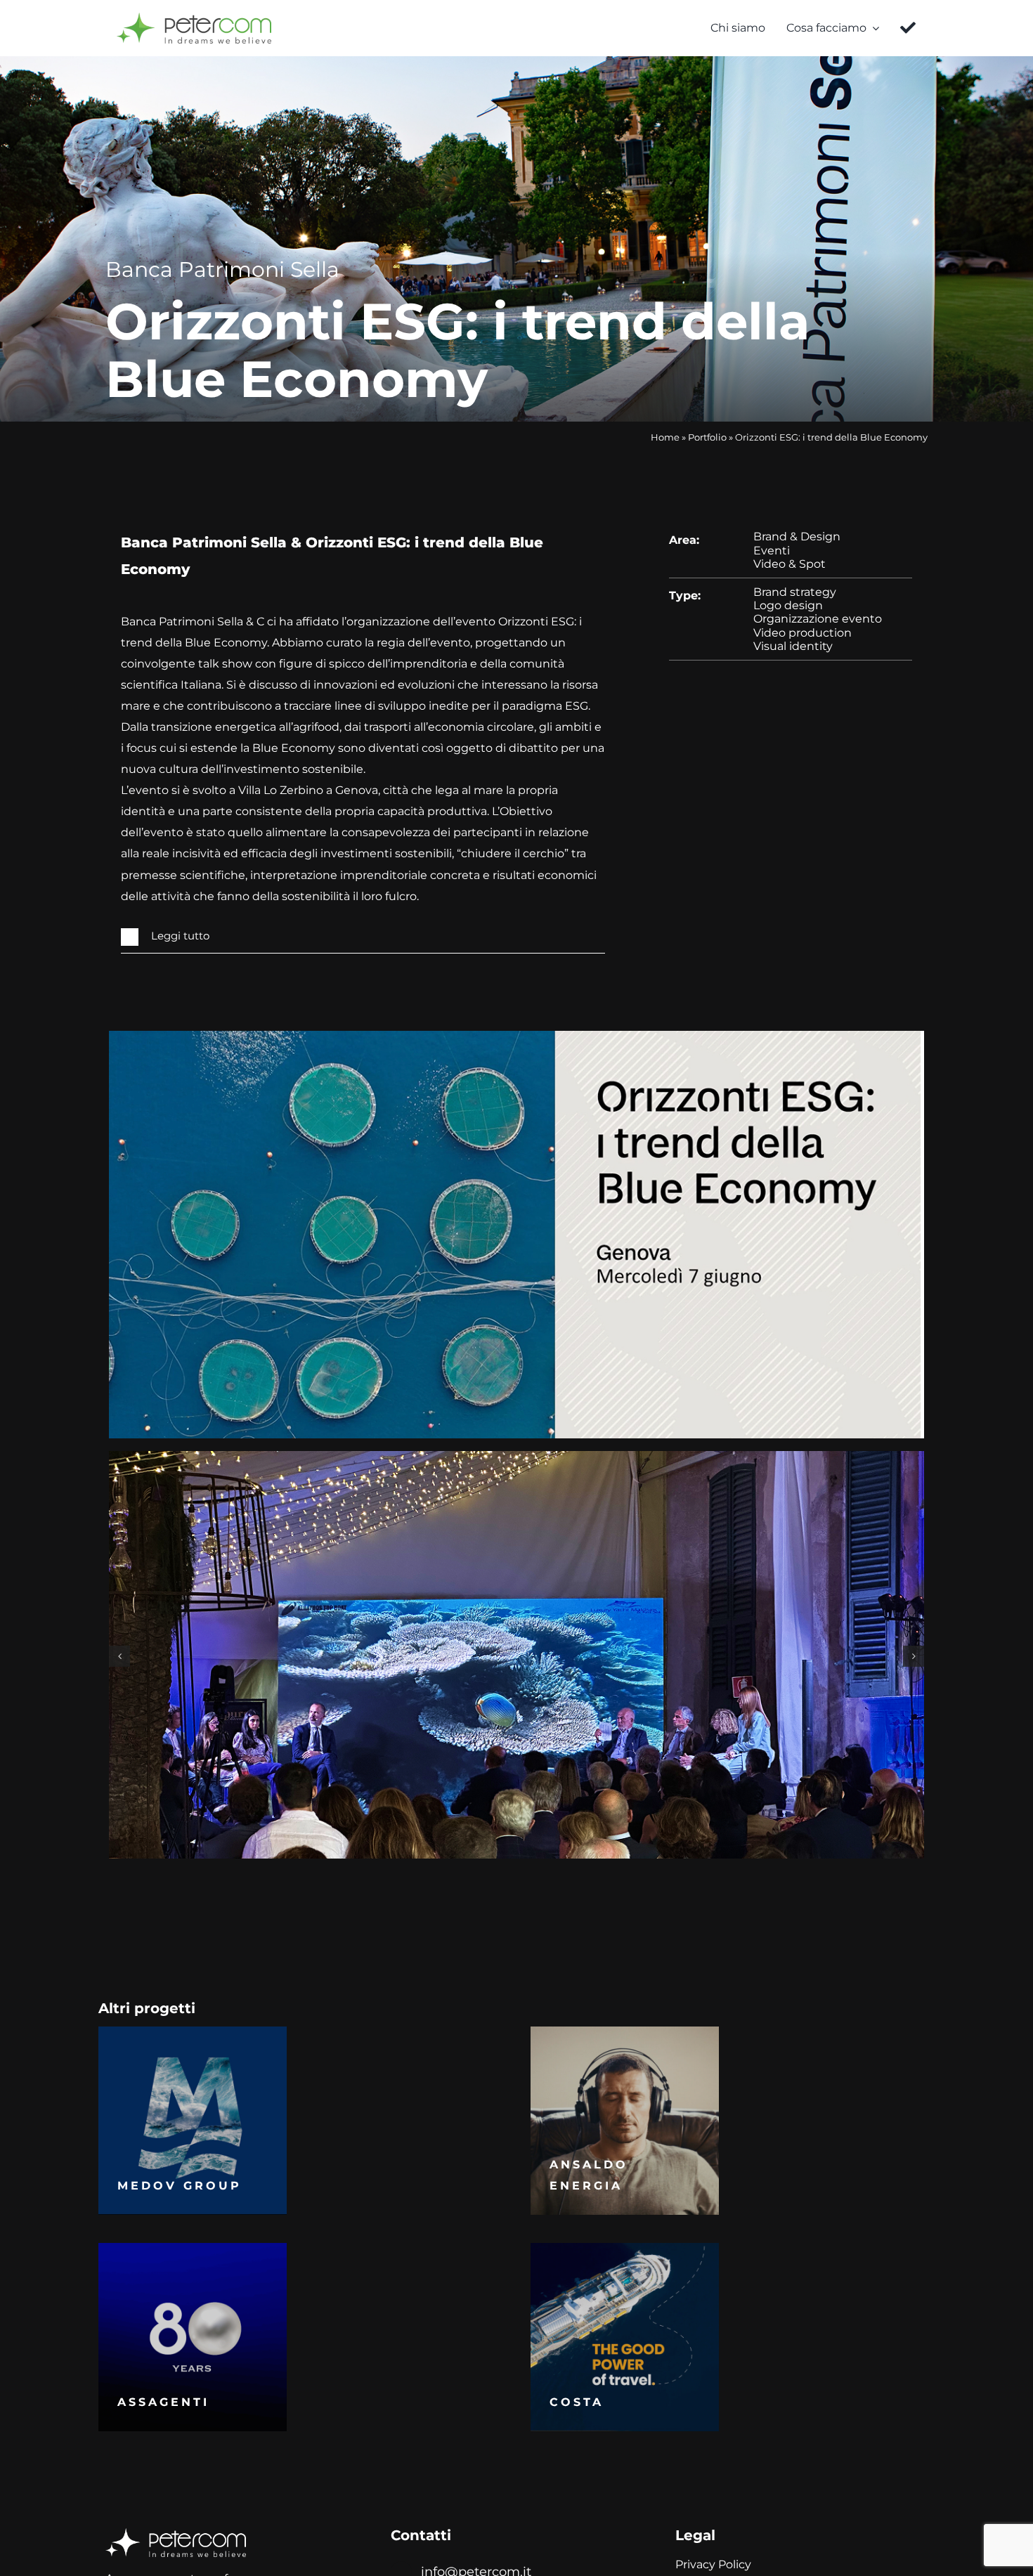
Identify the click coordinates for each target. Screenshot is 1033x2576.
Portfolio (707, 437)
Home (665, 437)
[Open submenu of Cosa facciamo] (873, 28)
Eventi (772, 551)
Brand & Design (797, 536)
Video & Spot (790, 564)
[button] (363, 937)
